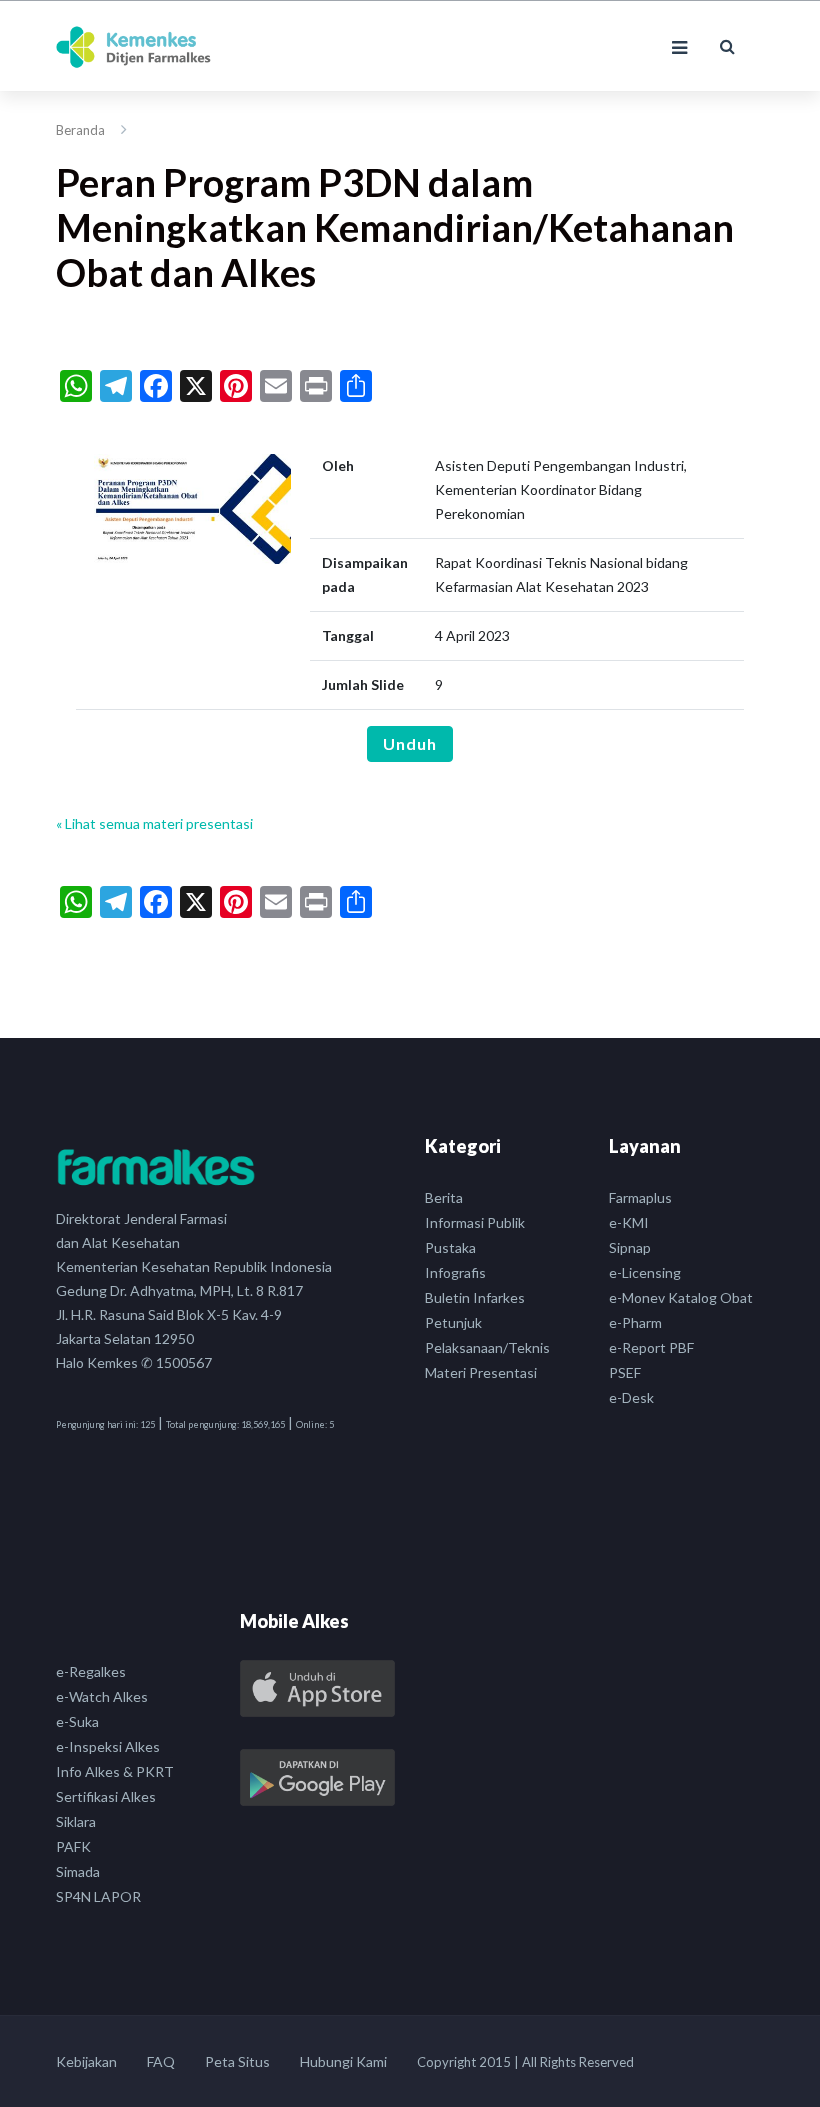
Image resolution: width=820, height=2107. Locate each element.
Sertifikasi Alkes (106, 1796)
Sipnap (630, 1247)
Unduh (410, 743)
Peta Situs (237, 2061)
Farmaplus (640, 1197)
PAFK (73, 1846)
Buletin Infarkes (475, 1297)
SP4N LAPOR (98, 1896)
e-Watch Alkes (102, 1696)
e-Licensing (645, 1272)
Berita (444, 1197)
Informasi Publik (475, 1222)
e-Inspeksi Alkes (108, 1746)
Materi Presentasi (481, 1372)
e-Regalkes (91, 1671)
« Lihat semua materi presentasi (154, 823)
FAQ (161, 2061)
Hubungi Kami (343, 2061)
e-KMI (629, 1222)
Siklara (76, 1821)
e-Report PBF (651, 1347)
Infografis (455, 1272)
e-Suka (77, 1721)
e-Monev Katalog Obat (681, 1297)
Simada (78, 1871)
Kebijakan (86, 2061)
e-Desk (631, 1397)
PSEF (625, 1372)
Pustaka (450, 1247)
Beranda (80, 130)
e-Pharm (635, 1322)
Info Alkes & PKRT (115, 1771)
